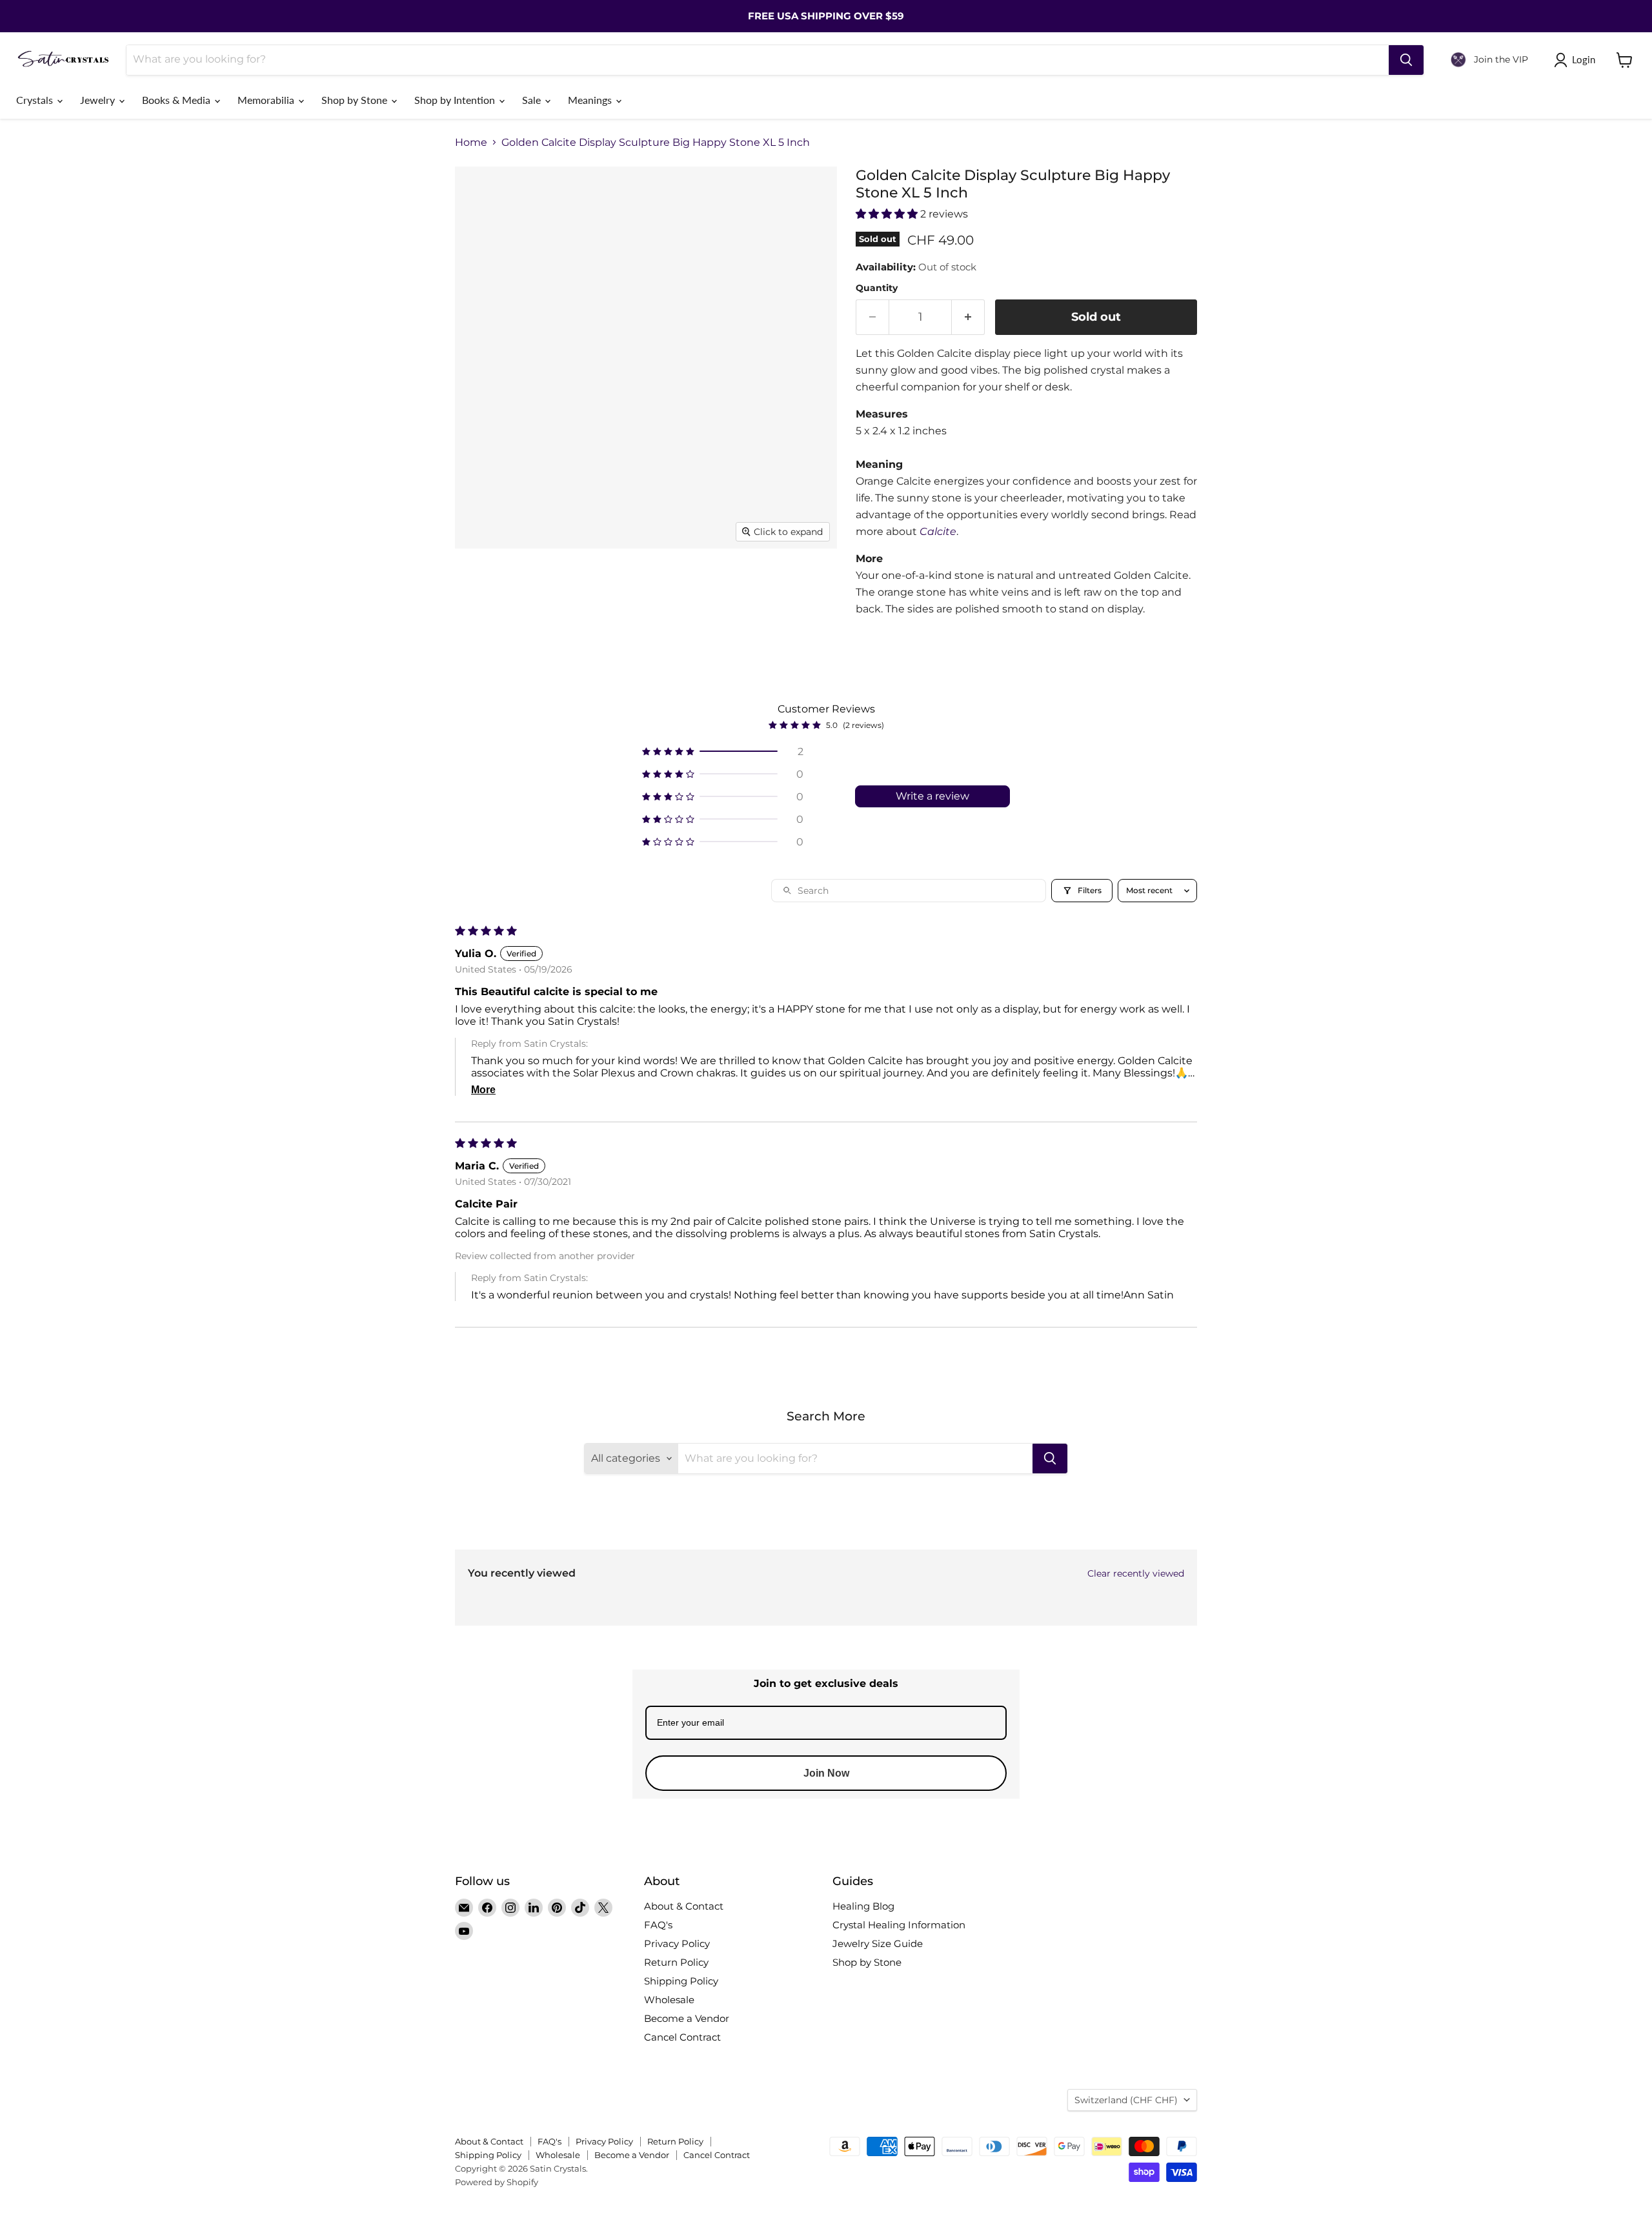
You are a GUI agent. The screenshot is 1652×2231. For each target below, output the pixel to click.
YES (913, 1117)
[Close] (985, 1044)
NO (913, 1166)
